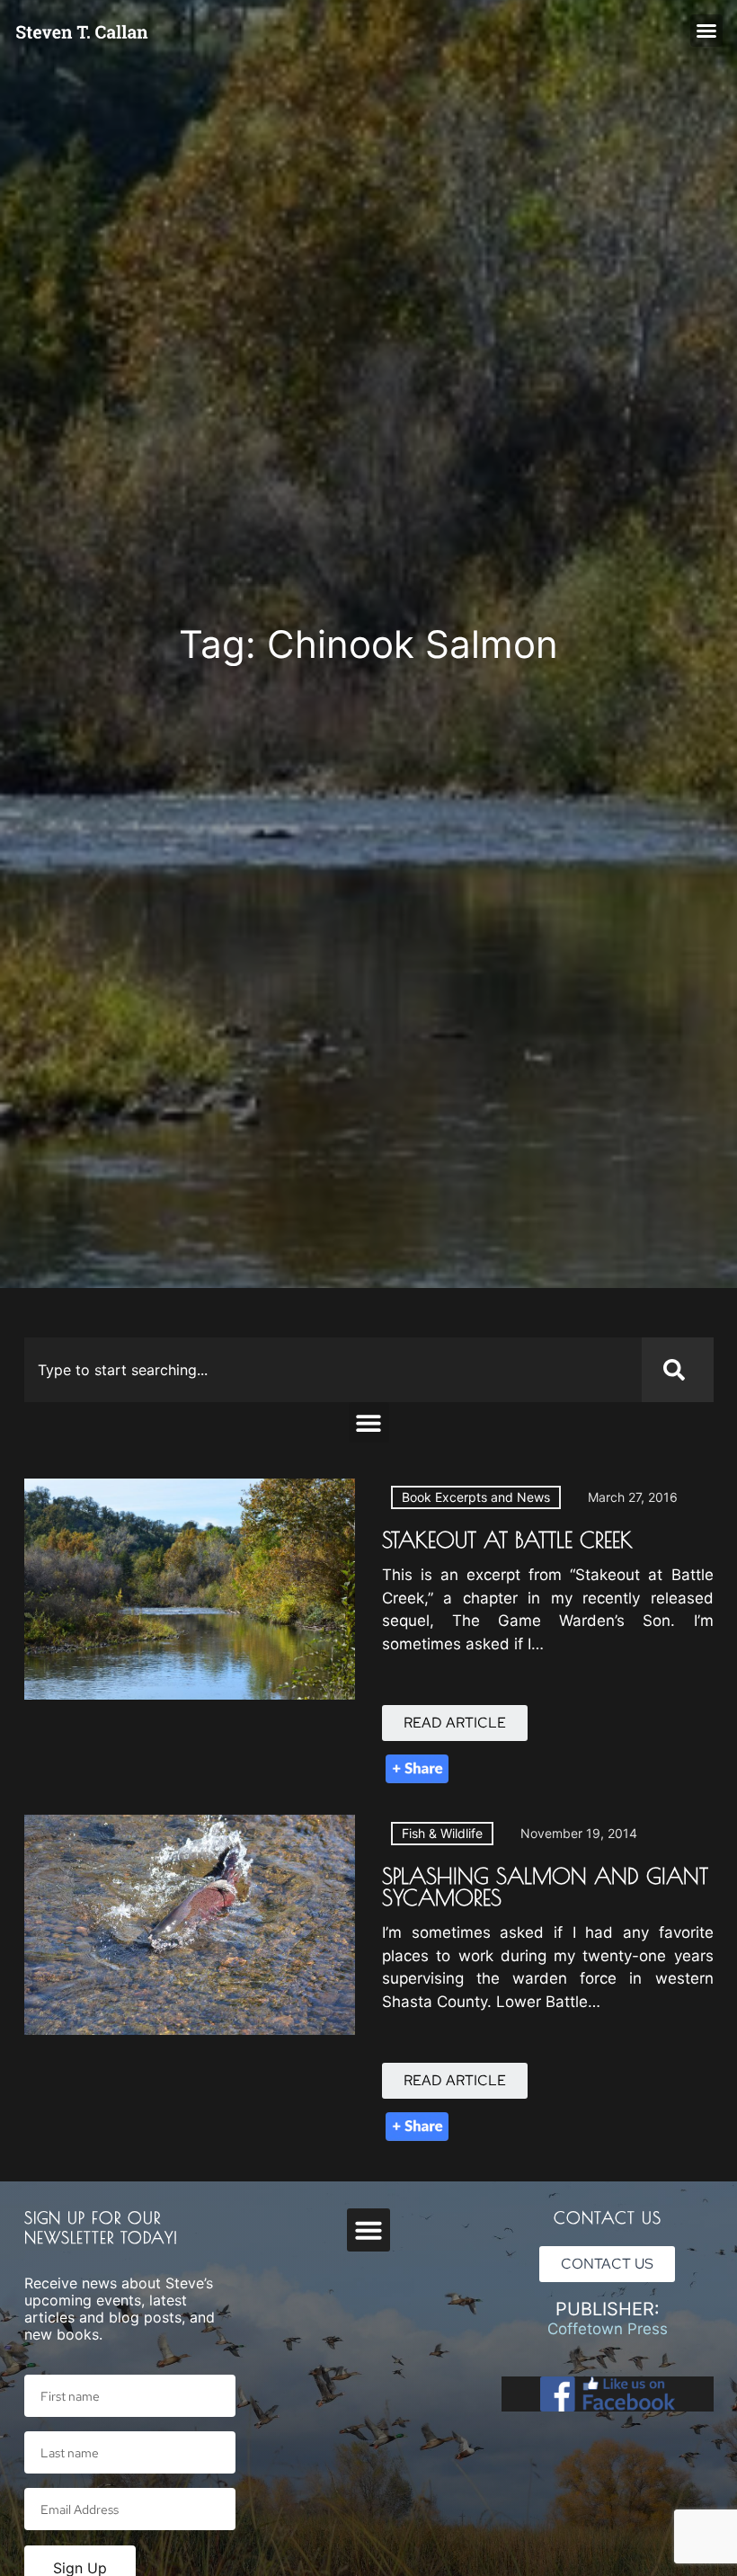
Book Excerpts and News (476, 1497)
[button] (706, 31)
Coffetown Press (608, 2329)
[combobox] (333, 1370)
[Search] (678, 1370)
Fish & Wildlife (442, 1833)
